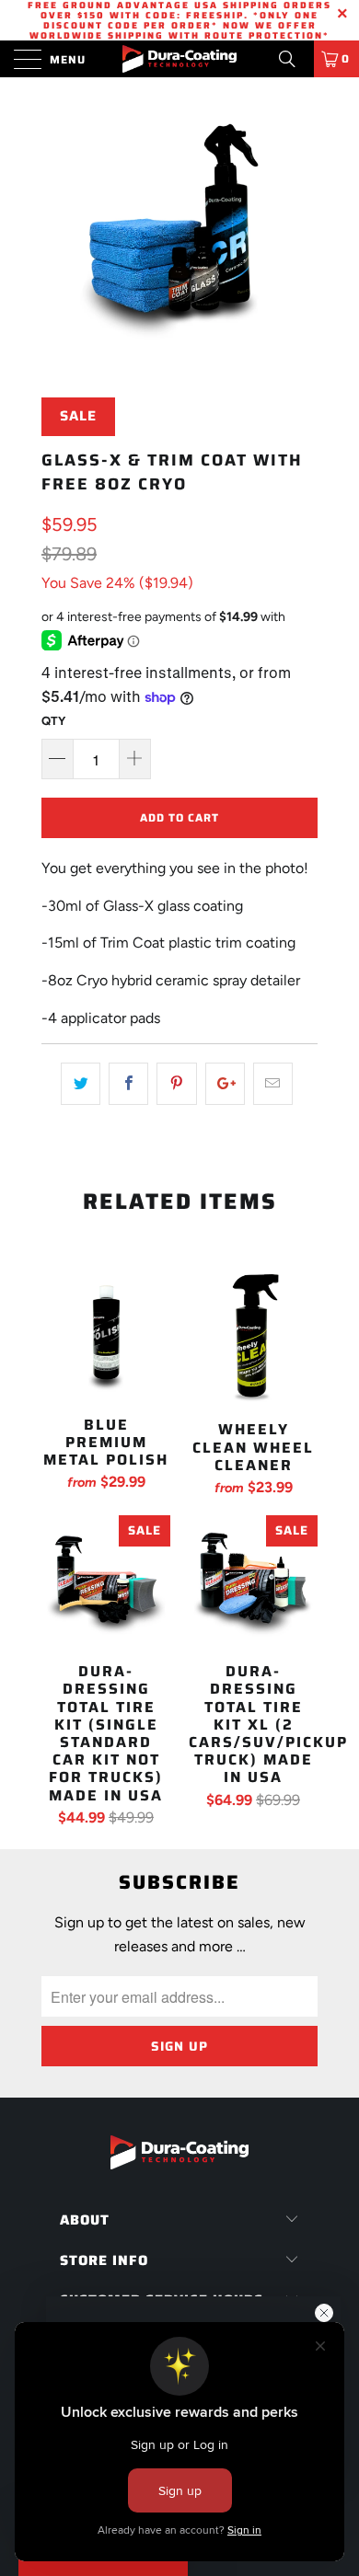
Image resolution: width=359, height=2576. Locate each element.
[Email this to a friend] (273, 1084)
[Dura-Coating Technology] (180, 59)
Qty (53, 721)
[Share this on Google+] (225, 1084)
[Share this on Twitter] (81, 1084)
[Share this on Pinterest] (176, 1084)
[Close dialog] (324, 2313)
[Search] (294, 59)
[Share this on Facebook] (128, 1084)
